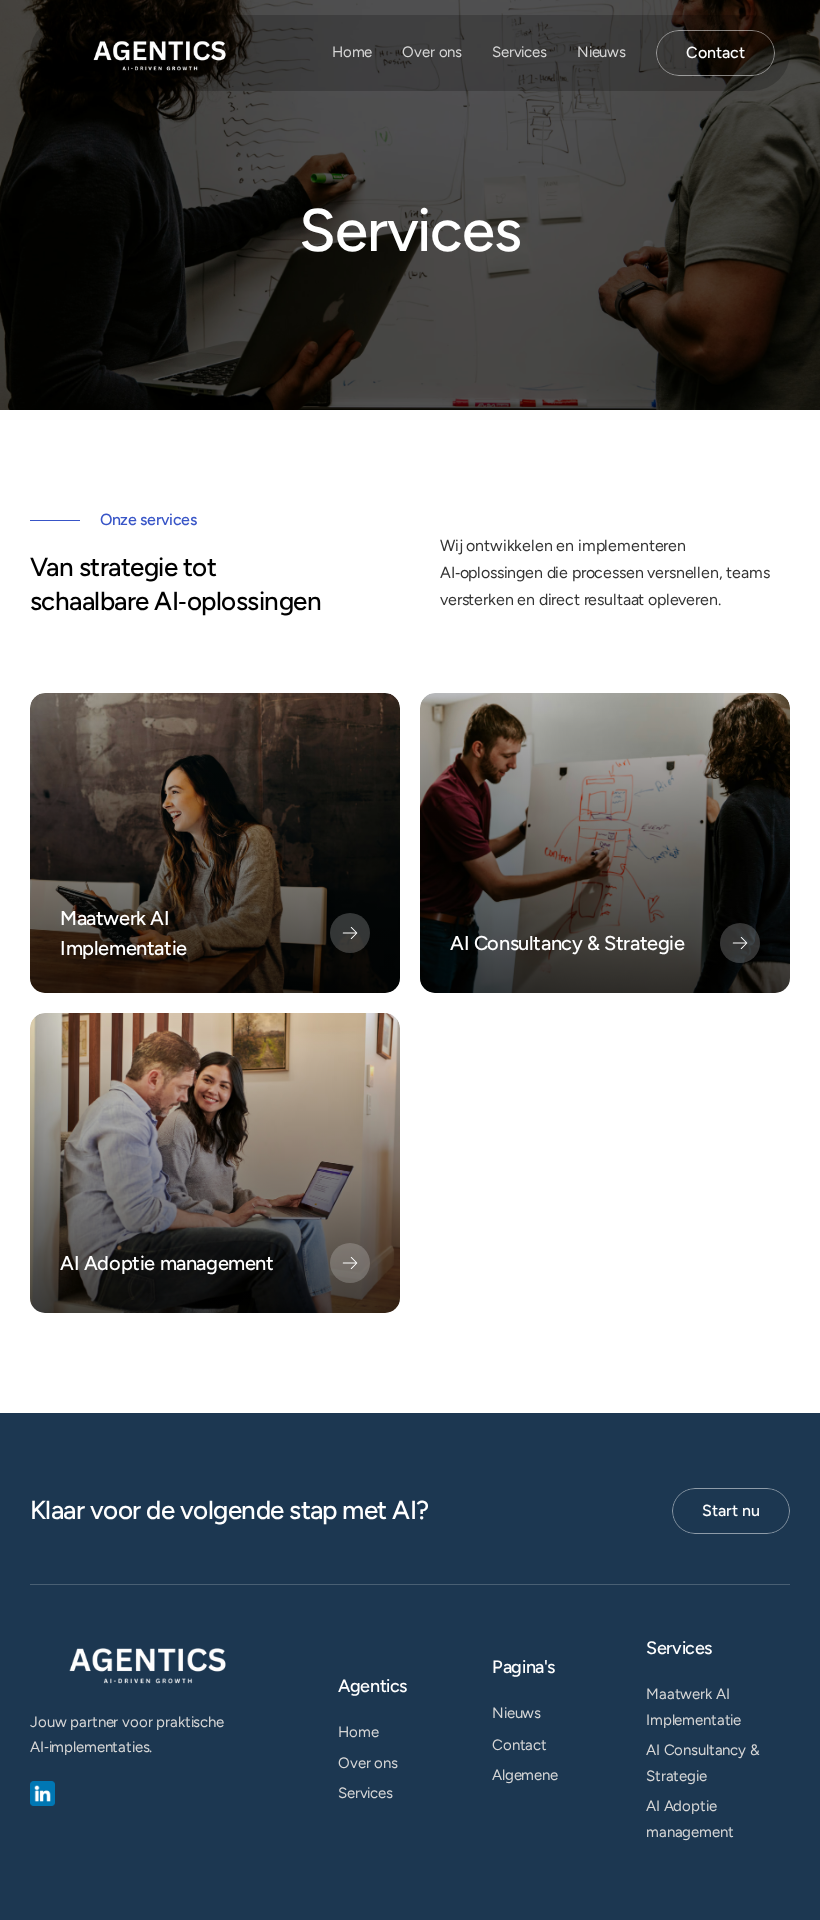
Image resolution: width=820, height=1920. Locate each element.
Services (519, 52)
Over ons (432, 52)
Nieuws (601, 52)
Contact (519, 1745)
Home (352, 52)
